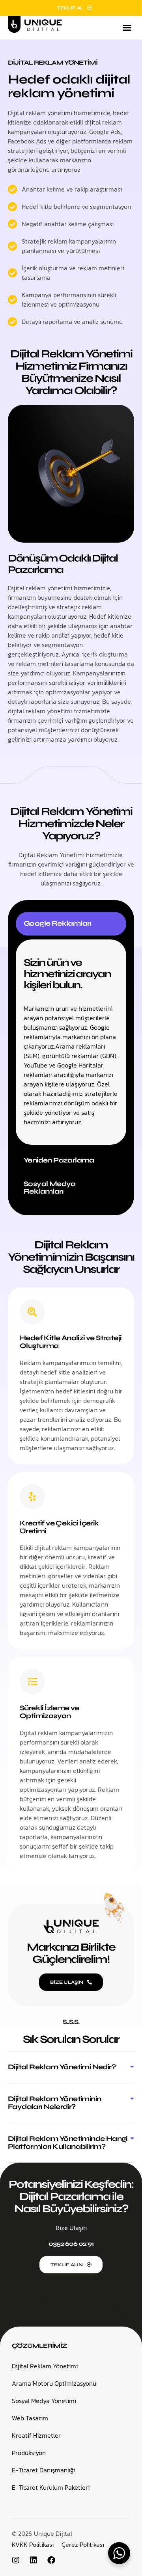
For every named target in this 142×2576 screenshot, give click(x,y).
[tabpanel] (71, 1042)
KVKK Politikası (33, 2544)
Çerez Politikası (83, 2544)
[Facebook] (51, 2560)
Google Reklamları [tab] (57, 923)
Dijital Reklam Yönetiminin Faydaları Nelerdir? (54, 2103)
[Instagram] (16, 2560)
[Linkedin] (34, 2560)
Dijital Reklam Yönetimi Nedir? (62, 2067)
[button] (127, 28)
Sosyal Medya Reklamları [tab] (50, 1188)
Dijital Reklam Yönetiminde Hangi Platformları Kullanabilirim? (68, 2143)
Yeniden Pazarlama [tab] (59, 1160)
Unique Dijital (53, 2533)
